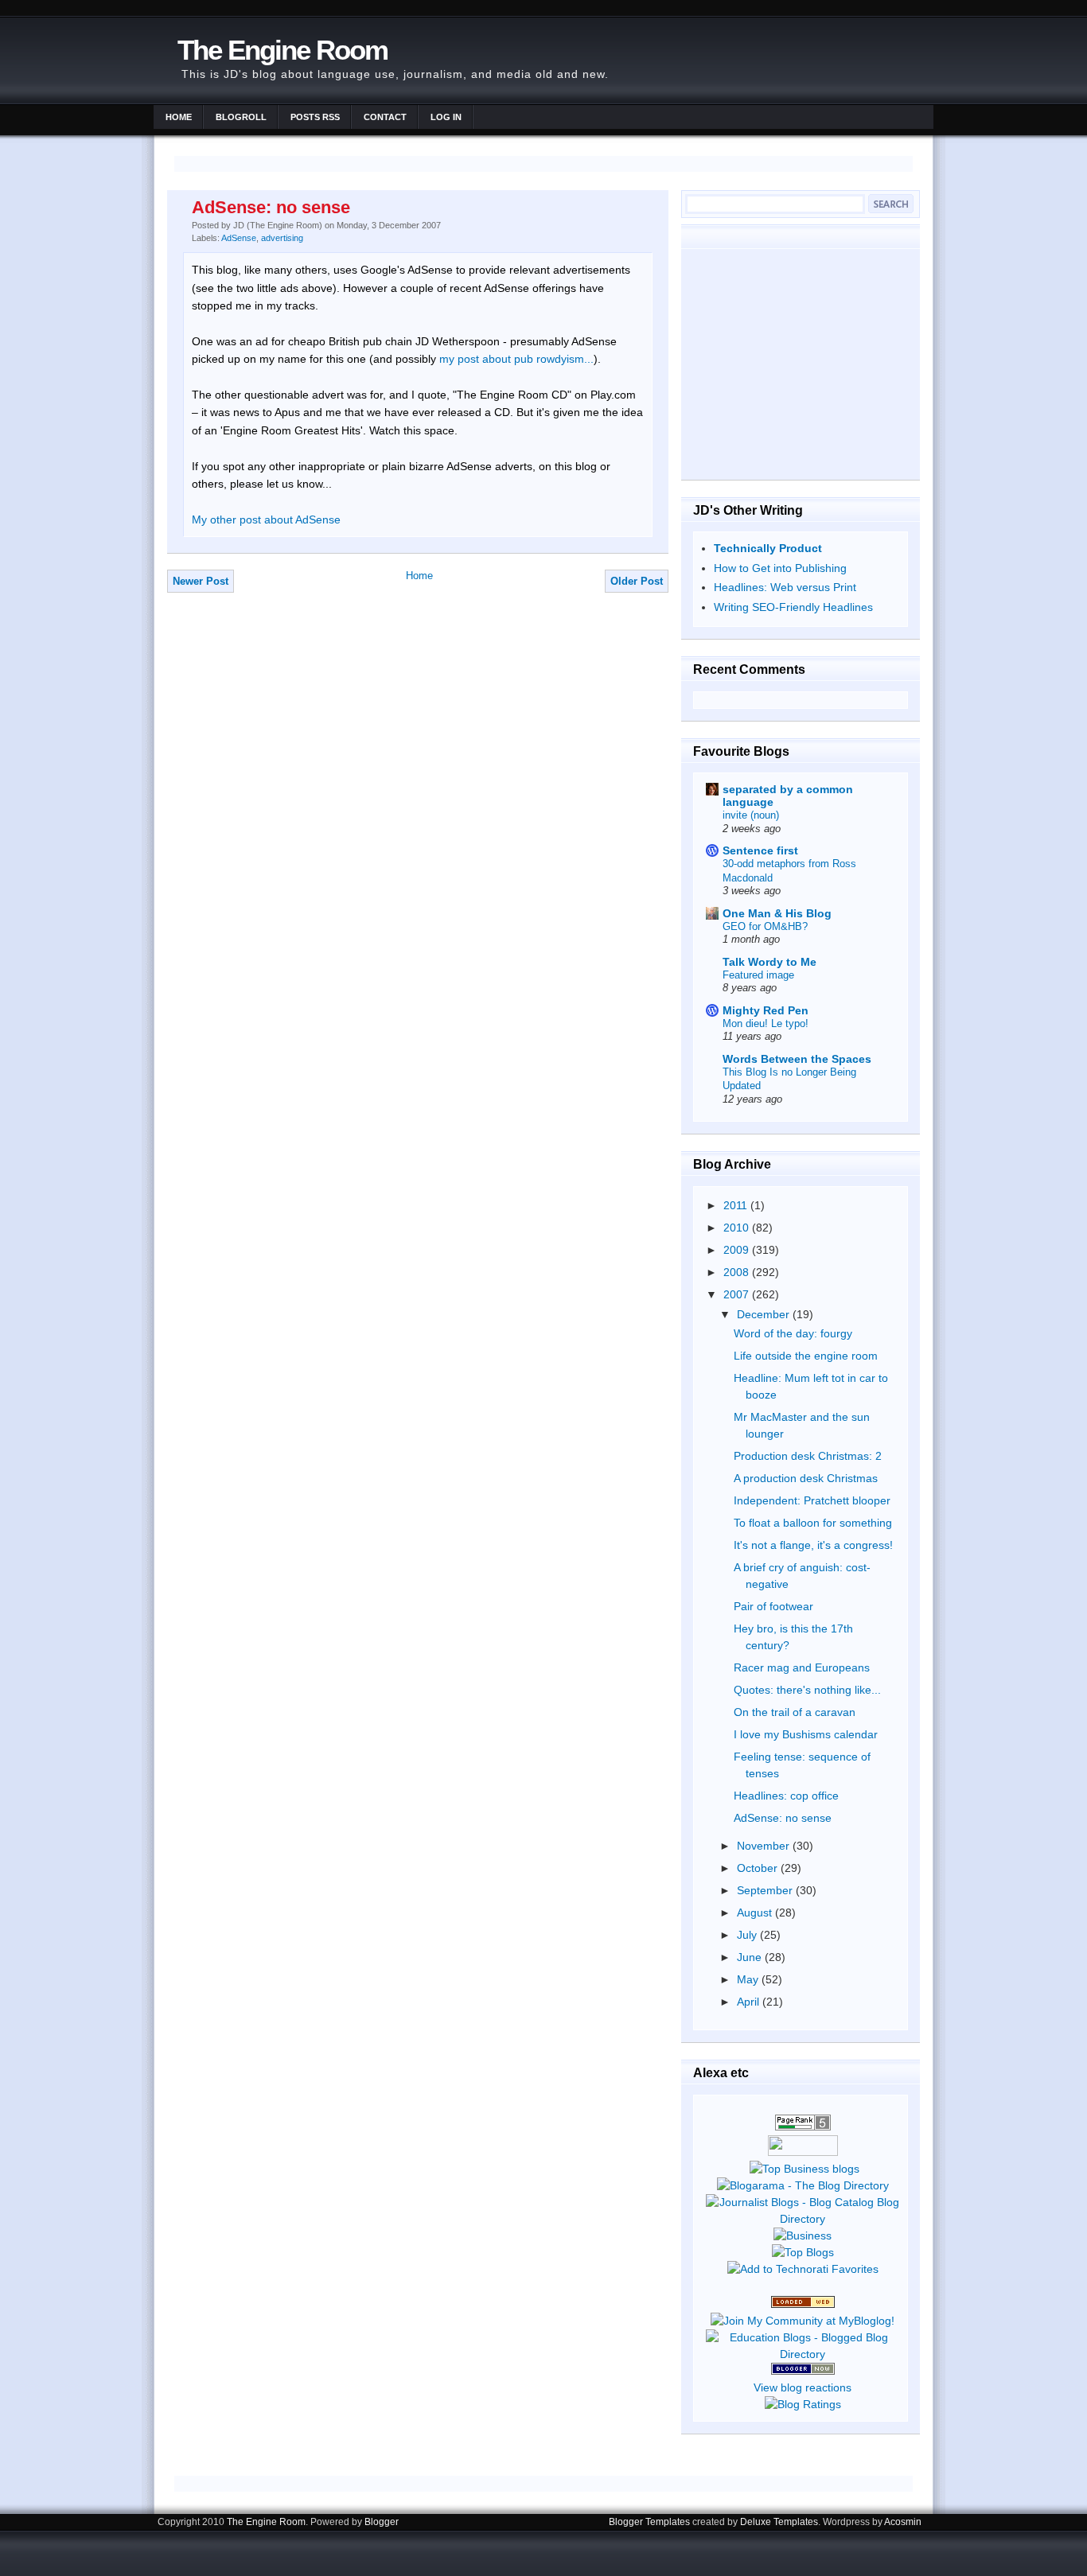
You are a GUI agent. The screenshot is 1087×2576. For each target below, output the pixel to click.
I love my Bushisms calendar (806, 1734)
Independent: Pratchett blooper (812, 1500)
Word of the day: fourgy (793, 1333)
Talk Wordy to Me (769, 962)
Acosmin (903, 2522)
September (766, 1890)
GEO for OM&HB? (765, 926)
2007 (738, 1294)
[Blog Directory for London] (803, 2304)
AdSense (239, 238)
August (756, 1913)
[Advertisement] (801, 364)
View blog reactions (803, 2387)
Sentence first (760, 850)
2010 (738, 1228)
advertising (282, 238)
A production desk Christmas (806, 1478)
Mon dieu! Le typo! (766, 1023)
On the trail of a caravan (795, 1712)
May (749, 1979)
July (748, 1935)
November (765, 1846)
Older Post (637, 581)
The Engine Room (282, 50)
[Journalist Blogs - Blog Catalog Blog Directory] (803, 2219)
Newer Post (201, 581)
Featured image (758, 975)
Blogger (382, 2522)
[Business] (803, 2236)
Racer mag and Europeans (802, 1667)
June (751, 1957)
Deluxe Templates (779, 2522)
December (765, 1314)
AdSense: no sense (271, 207)
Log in (446, 117)
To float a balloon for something (813, 1523)
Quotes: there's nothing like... (807, 1690)
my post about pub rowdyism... (516, 359)
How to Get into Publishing (780, 568)
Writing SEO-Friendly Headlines (793, 607)
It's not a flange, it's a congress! (813, 1545)
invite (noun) (751, 815)
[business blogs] (805, 2169)
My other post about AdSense (266, 519)
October (759, 1868)
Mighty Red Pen (766, 1010)
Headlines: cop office (786, 1796)
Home (179, 117)
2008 (738, 1272)
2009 (738, 1250)
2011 (737, 1205)
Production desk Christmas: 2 (808, 1456)
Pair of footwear (773, 1606)
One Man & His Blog (777, 913)
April (750, 2002)
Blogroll (241, 117)
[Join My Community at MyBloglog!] (803, 2321)
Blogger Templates (649, 2522)
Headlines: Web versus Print (785, 587)
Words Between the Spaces (797, 1059)
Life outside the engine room (806, 1356)
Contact (385, 117)
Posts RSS (315, 117)
